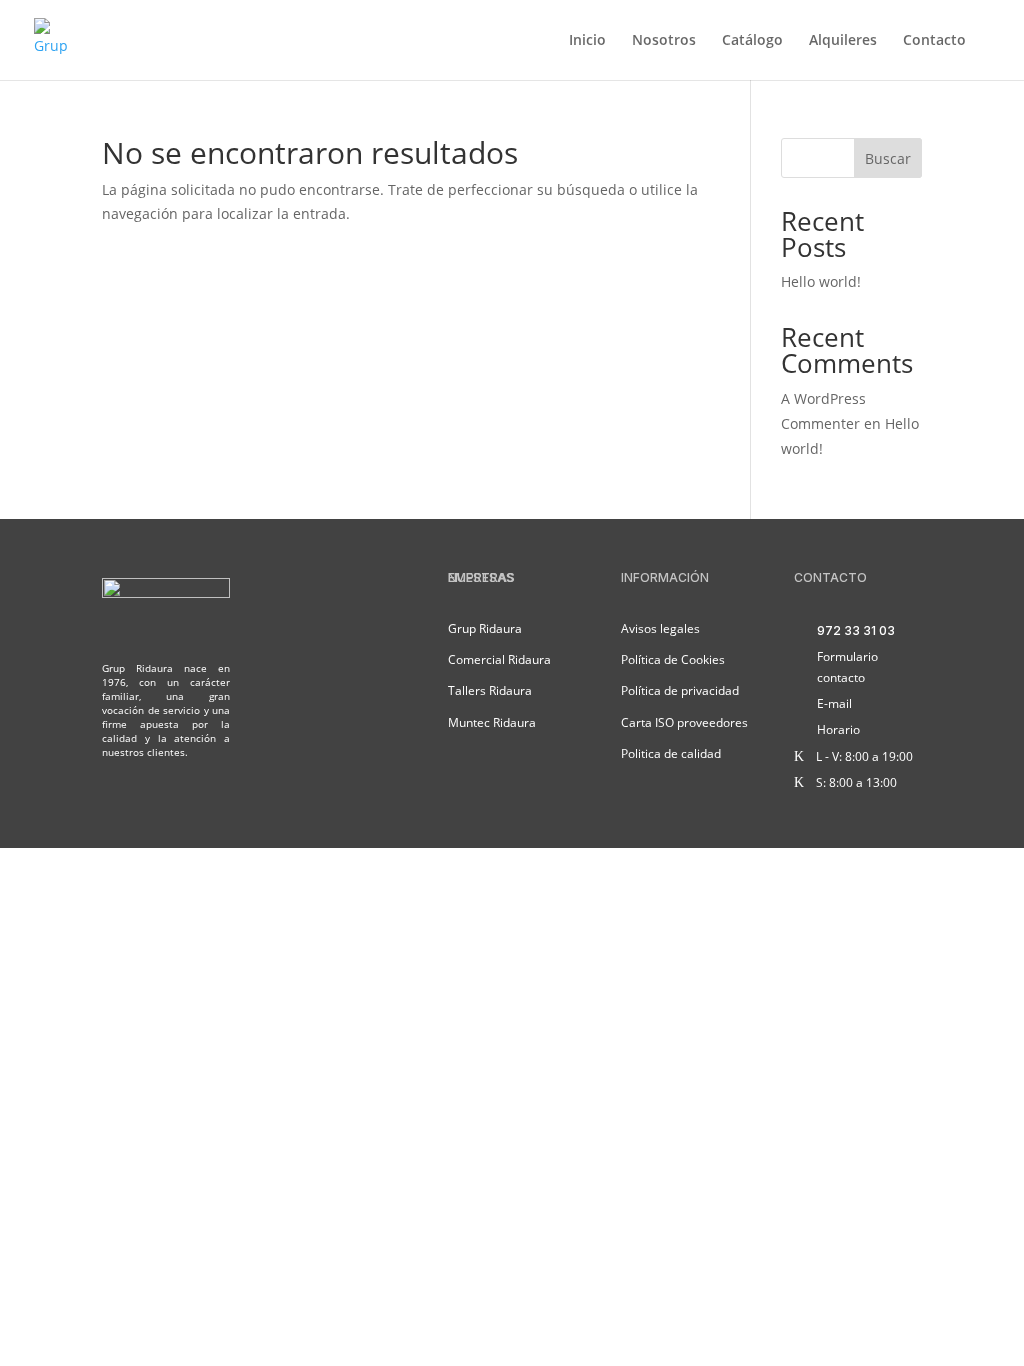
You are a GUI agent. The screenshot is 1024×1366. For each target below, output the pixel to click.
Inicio (587, 41)
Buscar (888, 158)
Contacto (934, 41)
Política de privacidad (680, 690)
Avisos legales (660, 628)
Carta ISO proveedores (684, 722)
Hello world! (821, 281)
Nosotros (664, 41)
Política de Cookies (673, 659)
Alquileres (843, 41)
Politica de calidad (671, 753)
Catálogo (752, 41)
